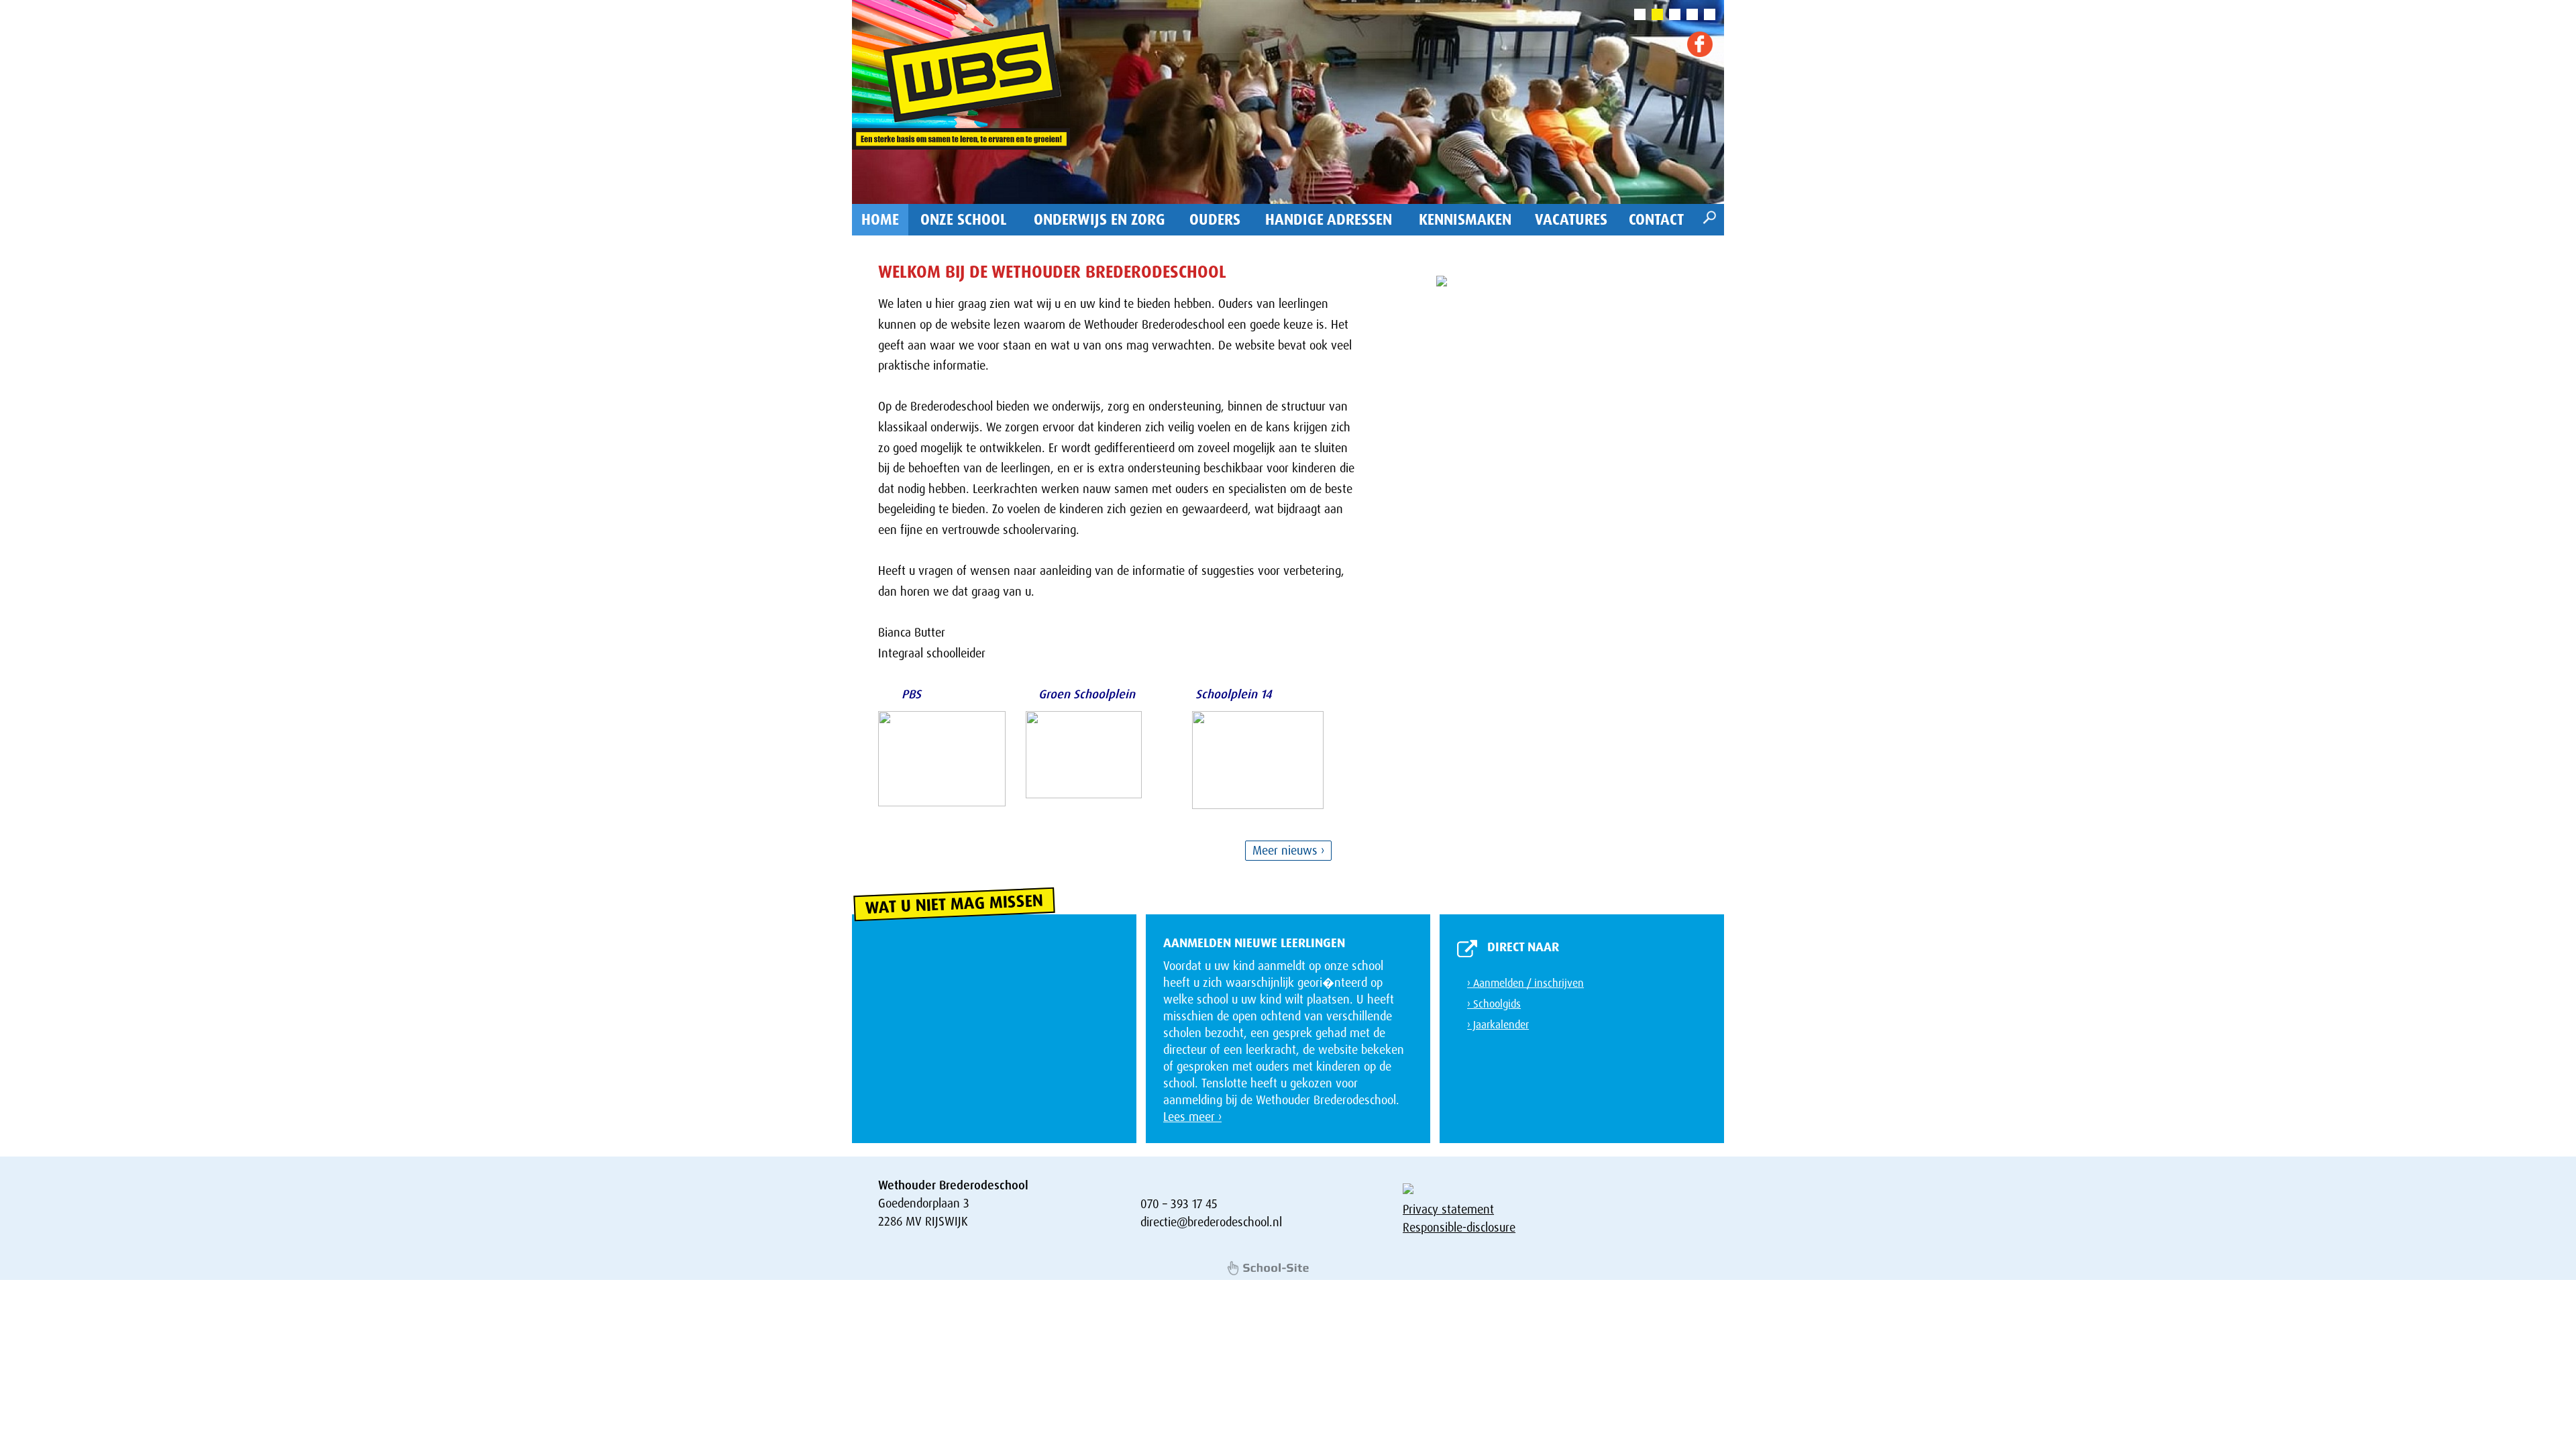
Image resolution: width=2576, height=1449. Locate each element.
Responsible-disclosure (1459, 1228)
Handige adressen (1329, 220)
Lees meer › (1192, 1117)
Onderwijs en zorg (1099, 220)
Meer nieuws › (1288, 851)
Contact (1656, 220)
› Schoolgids (1494, 1004)
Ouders (1215, 220)
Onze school (964, 220)
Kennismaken (1465, 220)
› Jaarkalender (1498, 1025)
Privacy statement (1448, 1210)
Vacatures (1571, 220)
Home (880, 220)
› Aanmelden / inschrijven (1525, 983)
